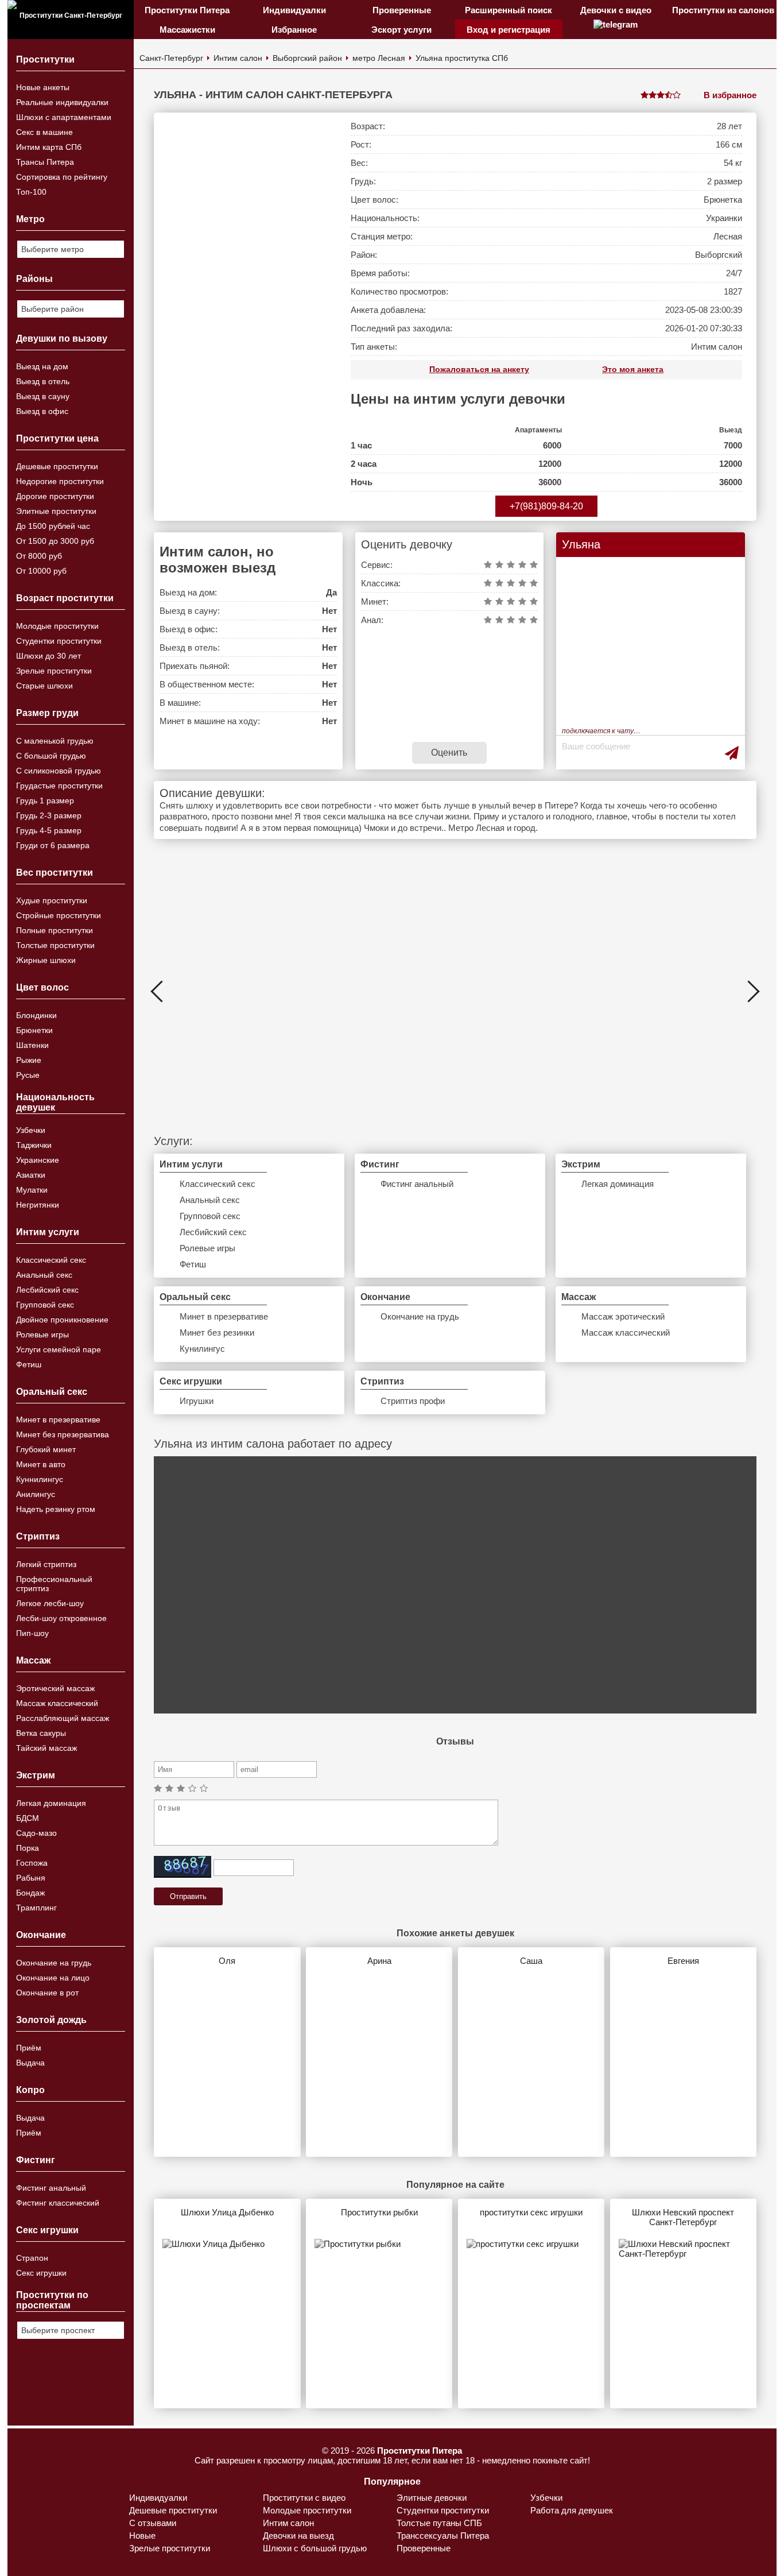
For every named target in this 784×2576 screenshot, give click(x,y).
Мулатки (32, 1190)
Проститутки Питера (187, 10)
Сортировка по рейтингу (62, 177)
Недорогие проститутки (60, 481)
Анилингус (36, 1494)
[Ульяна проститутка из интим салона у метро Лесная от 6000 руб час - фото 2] (269, 991)
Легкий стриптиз (46, 1564)
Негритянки (38, 1205)
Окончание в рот (47, 1993)
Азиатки (31, 1175)
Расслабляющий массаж (63, 1718)
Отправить (188, 1896)
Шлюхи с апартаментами (64, 117)
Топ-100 (31, 192)
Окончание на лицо (53, 1978)
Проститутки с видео (304, 2498)
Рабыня (31, 1878)
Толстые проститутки (55, 945)
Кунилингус (202, 1349)
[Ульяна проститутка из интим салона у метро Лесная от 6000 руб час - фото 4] (641, 991)
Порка (28, 1848)
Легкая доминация (51, 1803)
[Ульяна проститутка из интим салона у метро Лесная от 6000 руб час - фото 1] (245, 317)
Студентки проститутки (59, 641)
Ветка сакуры (41, 1733)
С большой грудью (51, 756)
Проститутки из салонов (723, 10)
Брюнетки (34, 1030)
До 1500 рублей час (53, 526)
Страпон (32, 2258)
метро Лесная (379, 58)
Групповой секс (45, 1305)
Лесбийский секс (47, 1290)
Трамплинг (36, 1908)
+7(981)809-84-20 (546, 506)
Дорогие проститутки (55, 496)
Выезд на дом (42, 366)
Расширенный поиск (509, 10)
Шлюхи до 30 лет (48, 656)
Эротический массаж (55, 1688)
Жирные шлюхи (46, 960)
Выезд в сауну (43, 396)
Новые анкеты (43, 87)
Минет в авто (41, 1464)
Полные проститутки (55, 930)
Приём (29, 2048)
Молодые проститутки (57, 626)
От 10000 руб (41, 571)
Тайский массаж (46, 1748)
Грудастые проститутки (59, 786)
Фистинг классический (58, 2203)
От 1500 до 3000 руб (55, 541)
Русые (28, 1075)
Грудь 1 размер (45, 800)
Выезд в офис (42, 411)
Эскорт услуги (401, 30)
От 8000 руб (39, 556)
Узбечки (31, 1130)
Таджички (34, 1145)
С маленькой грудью (55, 741)
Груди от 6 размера (53, 845)
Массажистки (187, 30)
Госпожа (32, 1863)
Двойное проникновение (62, 1320)
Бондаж (30, 1893)
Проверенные (402, 10)
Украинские (38, 1160)
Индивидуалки (294, 10)
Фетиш (29, 1364)
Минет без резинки (217, 1333)
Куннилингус (40, 1479)
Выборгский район (307, 58)
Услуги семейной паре (59, 1349)
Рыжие (29, 1060)
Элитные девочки (432, 2498)
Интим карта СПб (49, 147)
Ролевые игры (42, 1335)
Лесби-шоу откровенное (61, 1618)
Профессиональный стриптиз (54, 1584)
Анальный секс (44, 1275)
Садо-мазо (36, 1833)
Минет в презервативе (58, 1419)
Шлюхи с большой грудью (315, 2548)
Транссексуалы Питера (443, 2536)
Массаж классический (57, 1703)
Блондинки (36, 1015)
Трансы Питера (45, 162)
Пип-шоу (32, 1633)
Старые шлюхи (44, 686)
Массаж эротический (623, 1316)
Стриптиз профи (413, 1401)
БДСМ (28, 1818)
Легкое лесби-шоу (50, 1603)
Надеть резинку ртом (56, 1509)
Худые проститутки (52, 900)
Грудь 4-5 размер (49, 830)
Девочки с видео (616, 10)
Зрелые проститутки (54, 671)
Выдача (30, 2063)
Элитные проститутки (56, 511)
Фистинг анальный (51, 2188)
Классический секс (51, 1260)
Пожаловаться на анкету (479, 369)
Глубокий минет (46, 1449)
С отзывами (153, 2523)
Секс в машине (44, 132)
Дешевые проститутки (57, 466)
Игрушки (197, 1401)
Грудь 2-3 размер (49, 815)
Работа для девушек (572, 2510)
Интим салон (238, 58)
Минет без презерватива (63, 1434)
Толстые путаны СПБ (439, 2523)
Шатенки (32, 1045)
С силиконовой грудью (59, 771)
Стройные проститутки (59, 915)
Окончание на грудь (54, 1963)
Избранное (294, 30)
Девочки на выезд (298, 2536)
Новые (142, 2536)
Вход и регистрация (509, 30)
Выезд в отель (43, 381)
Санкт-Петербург (171, 58)
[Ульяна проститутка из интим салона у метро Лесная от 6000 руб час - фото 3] (455, 991)
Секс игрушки (41, 2273)
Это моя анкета (633, 369)
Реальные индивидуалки (62, 102)
